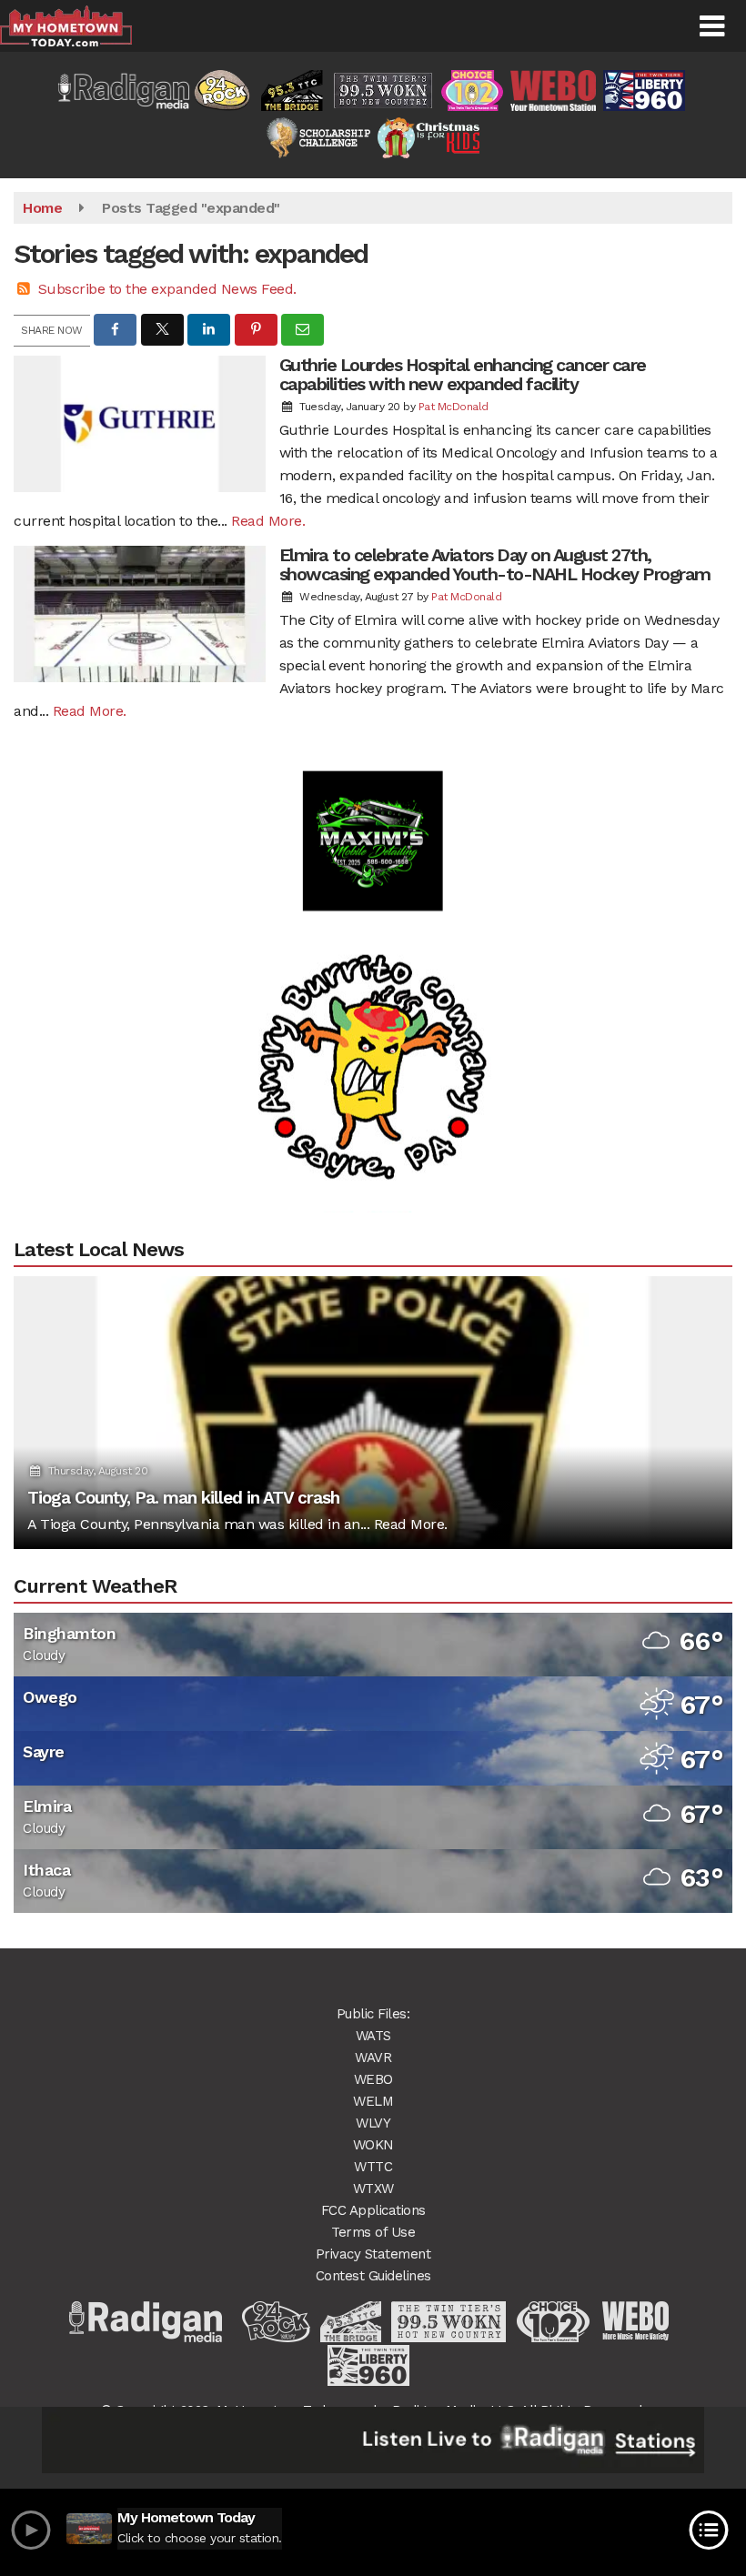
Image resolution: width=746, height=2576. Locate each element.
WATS (373, 2036)
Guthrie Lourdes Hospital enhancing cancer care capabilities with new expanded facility (463, 374)
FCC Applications (373, 2210)
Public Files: (373, 2014)
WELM (373, 2101)
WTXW (373, 2189)
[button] (712, 26)
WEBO (373, 2079)
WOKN (373, 2145)
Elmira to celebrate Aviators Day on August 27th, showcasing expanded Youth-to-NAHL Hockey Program (495, 564)
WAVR (373, 2058)
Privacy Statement (373, 2254)
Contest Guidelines (373, 2276)
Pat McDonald (454, 407)
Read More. (268, 521)
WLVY (373, 2123)
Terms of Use (373, 2232)
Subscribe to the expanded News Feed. (167, 289)
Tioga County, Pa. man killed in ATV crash (183, 1498)
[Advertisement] (373, 804)
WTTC (373, 2167)
